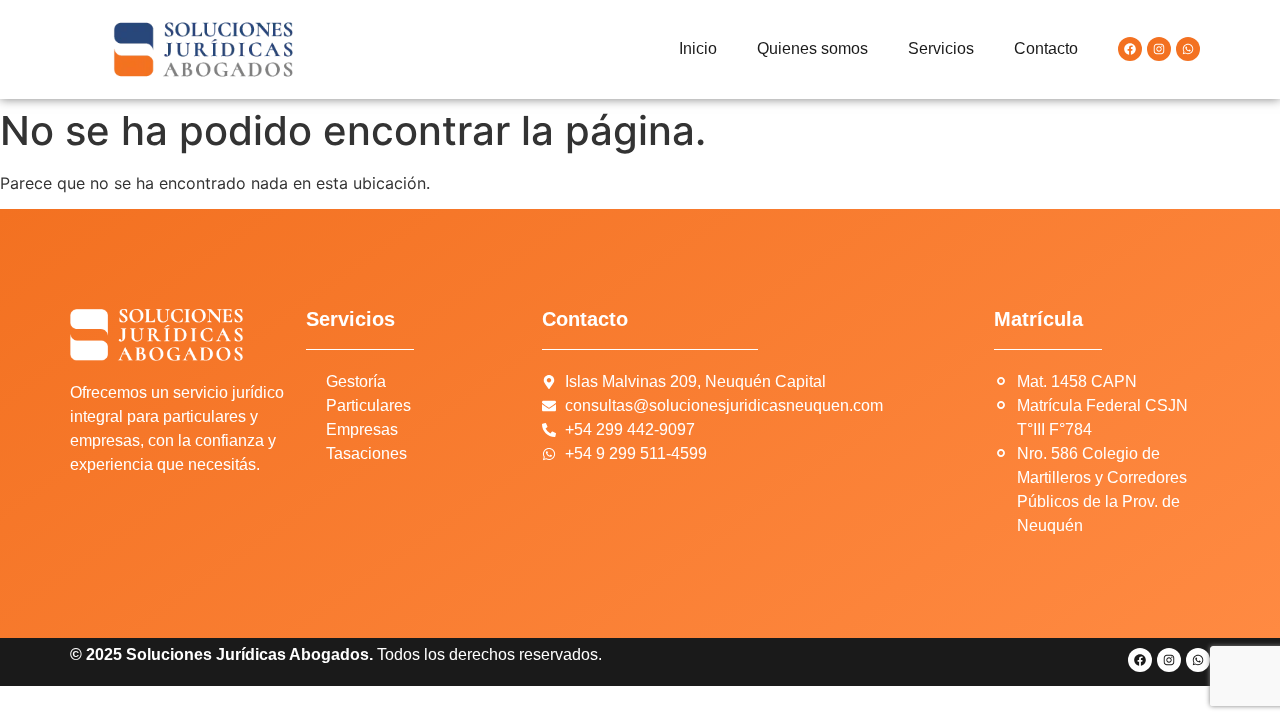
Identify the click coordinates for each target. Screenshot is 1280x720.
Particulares (368, 405)
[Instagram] (1159, 49)
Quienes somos (812, 48)
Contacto (1046, 48)
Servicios (941, 48)
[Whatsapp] (1188, 49)
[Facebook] (1130, 49)
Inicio (698, 48)
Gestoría (356, 381)
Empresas (362, 429)
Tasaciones (366, 453)
